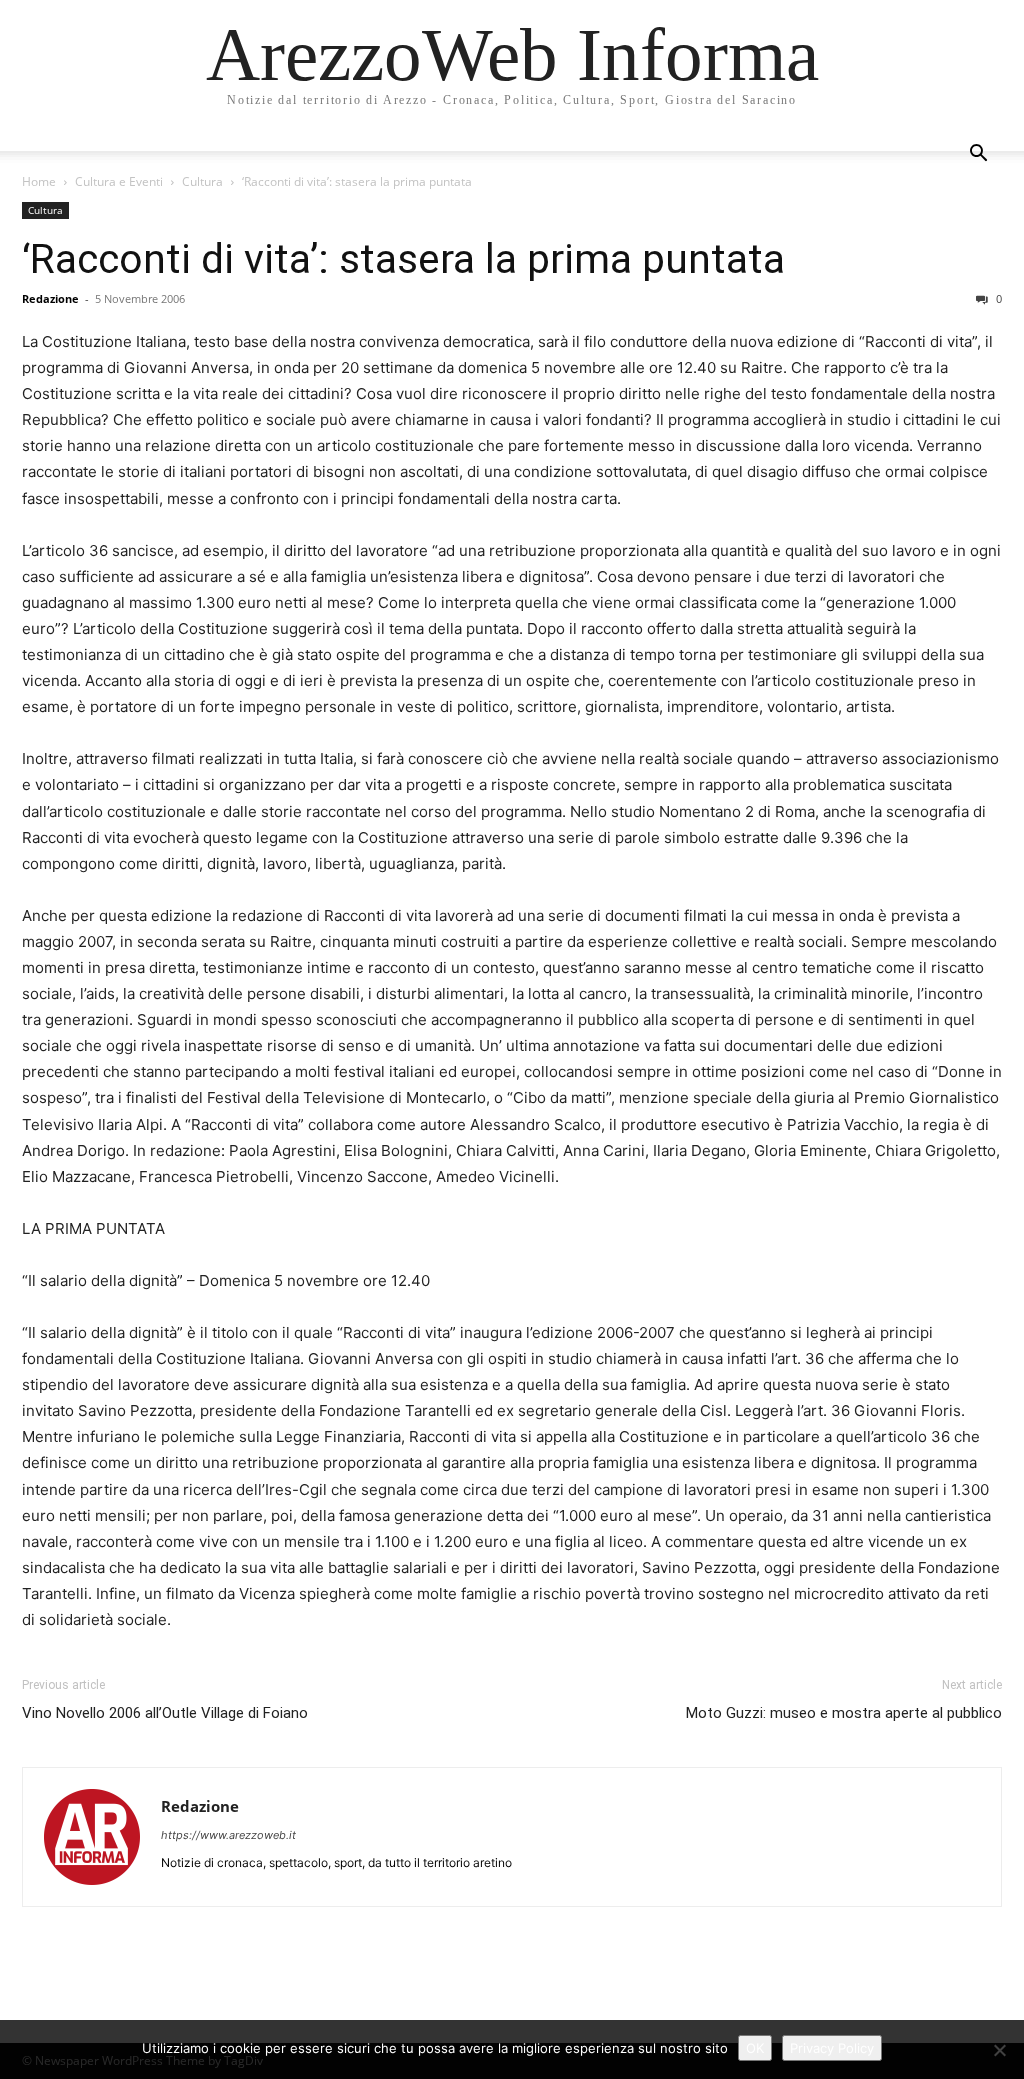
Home (39, 181)
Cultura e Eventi (119, 181)
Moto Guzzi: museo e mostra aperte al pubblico (844, 1713)
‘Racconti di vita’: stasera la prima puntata (403, 259)
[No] (999, 2050)
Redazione (50, 298)
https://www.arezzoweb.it (228, 1835)
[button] (978, 155)
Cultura (202, 181)
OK (755, 2048)
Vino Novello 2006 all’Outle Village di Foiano (165, 1713)
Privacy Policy (832, 2048)
